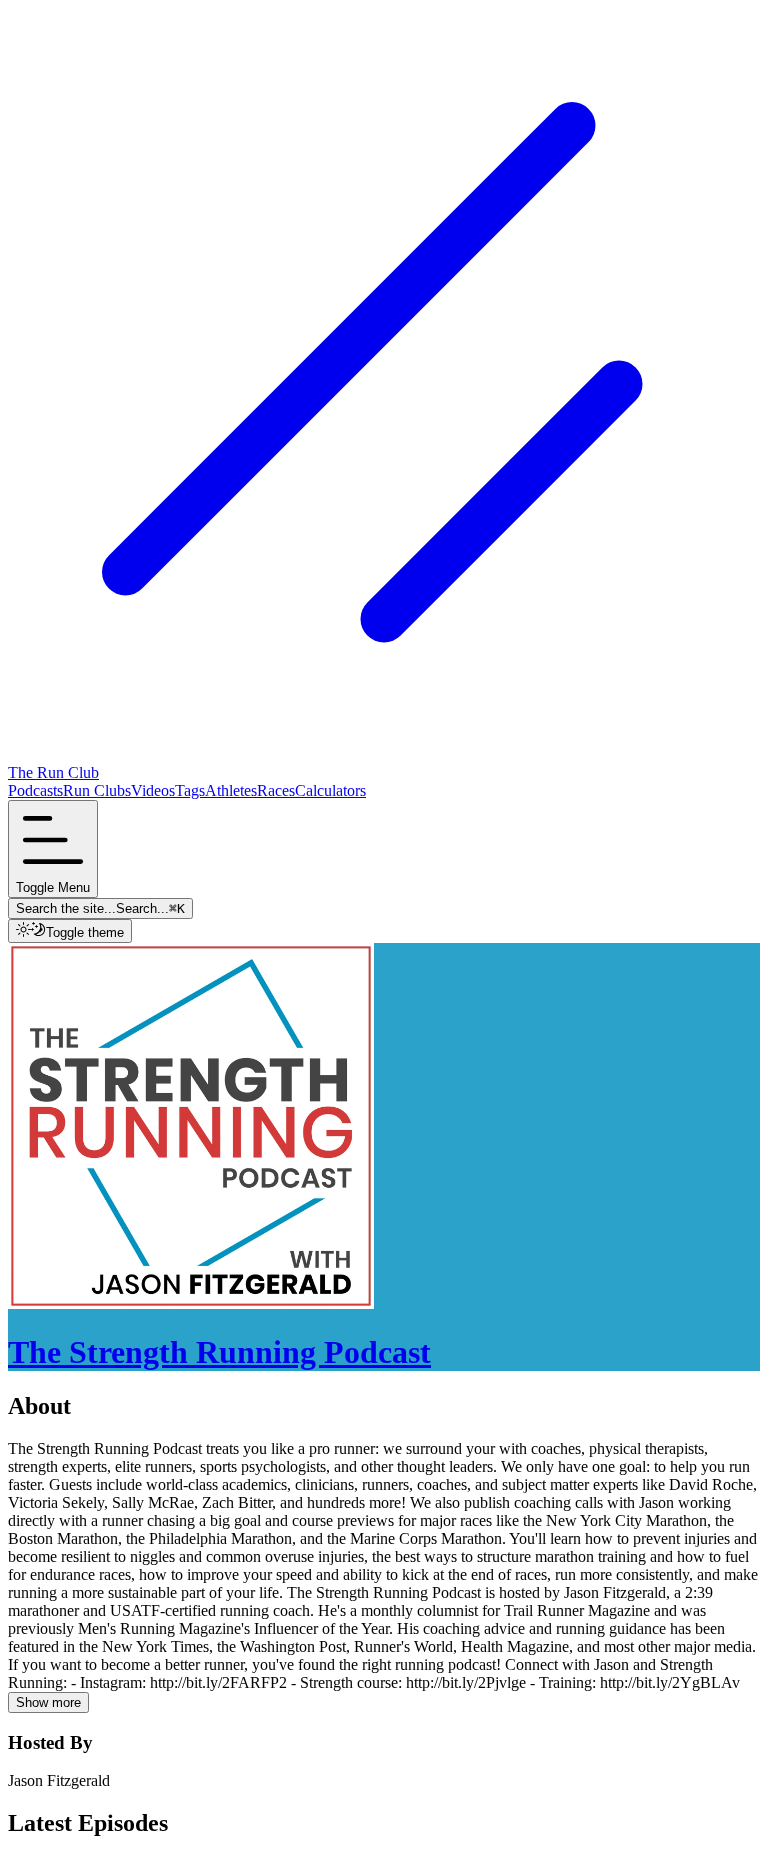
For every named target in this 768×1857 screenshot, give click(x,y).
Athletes (231, 790)
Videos (153, 790)
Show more (48, 1702)
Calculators (330, 790)
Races (276, 790)
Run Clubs (97, 790)
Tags (190, 790)
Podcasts (35, 790)
